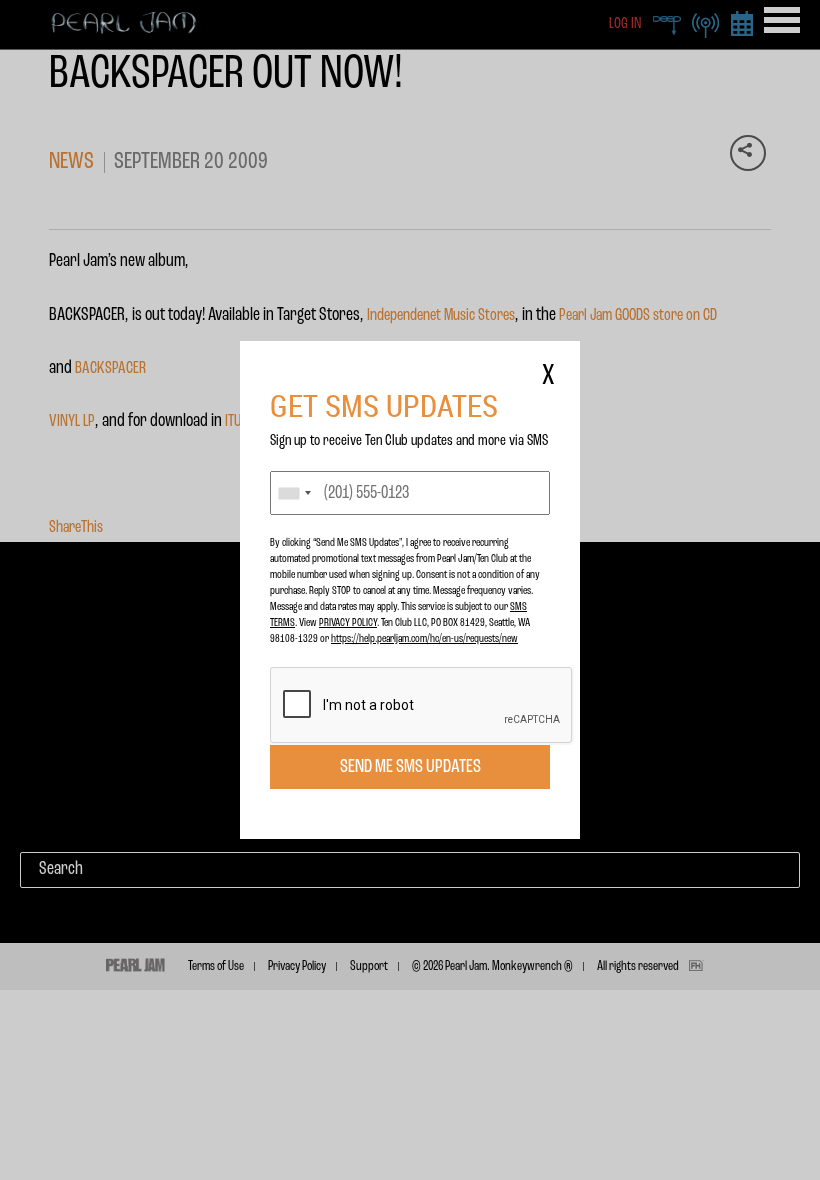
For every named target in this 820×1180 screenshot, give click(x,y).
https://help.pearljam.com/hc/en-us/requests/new (424, 639)
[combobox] (294, 493)
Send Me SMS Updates (410, 767)
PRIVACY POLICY (348, 623)
